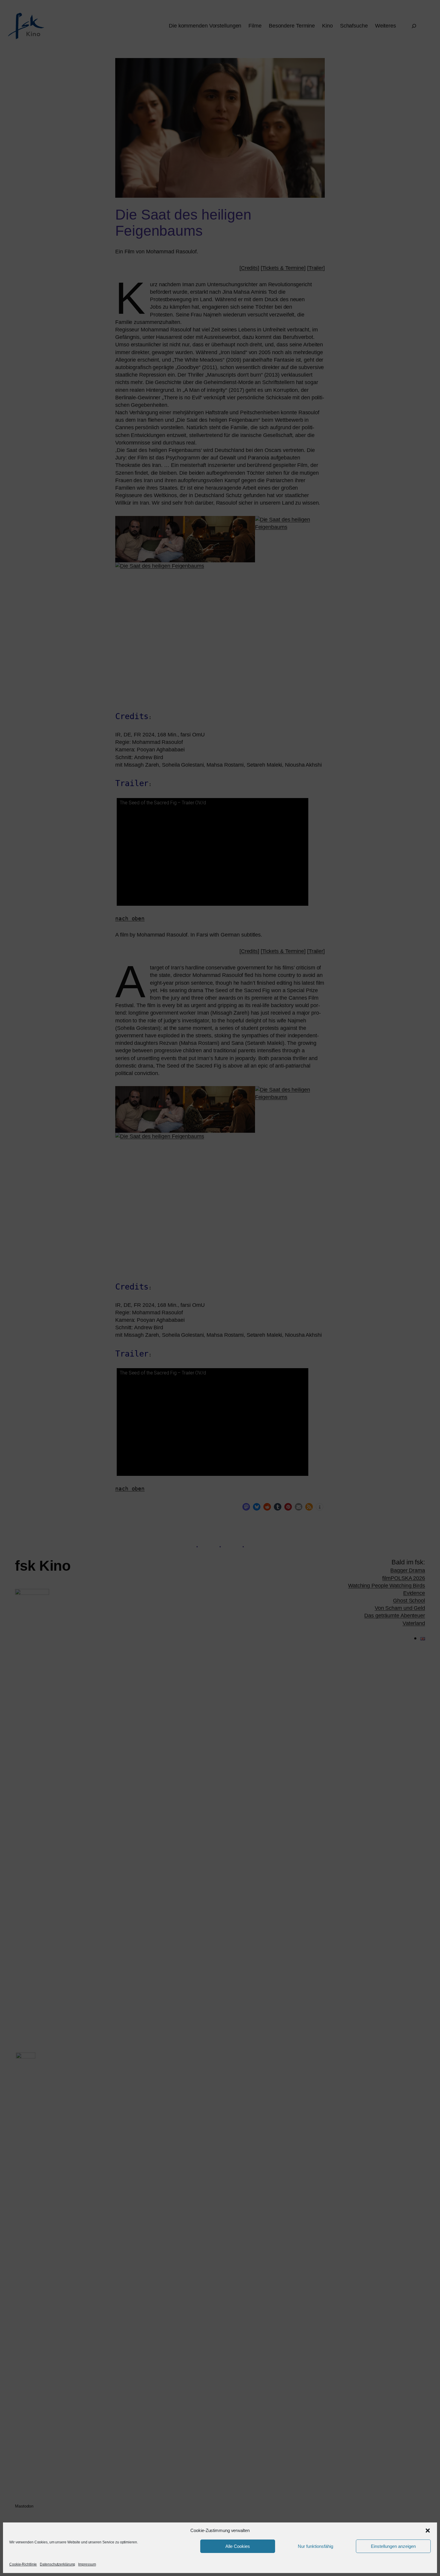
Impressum (87, 2564)
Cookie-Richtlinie (23, 2564)
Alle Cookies (238, 2546)
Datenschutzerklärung (57, 2564)
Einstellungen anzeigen (393, 2546)
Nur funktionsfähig (315, 2546)
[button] (428, 2531)
